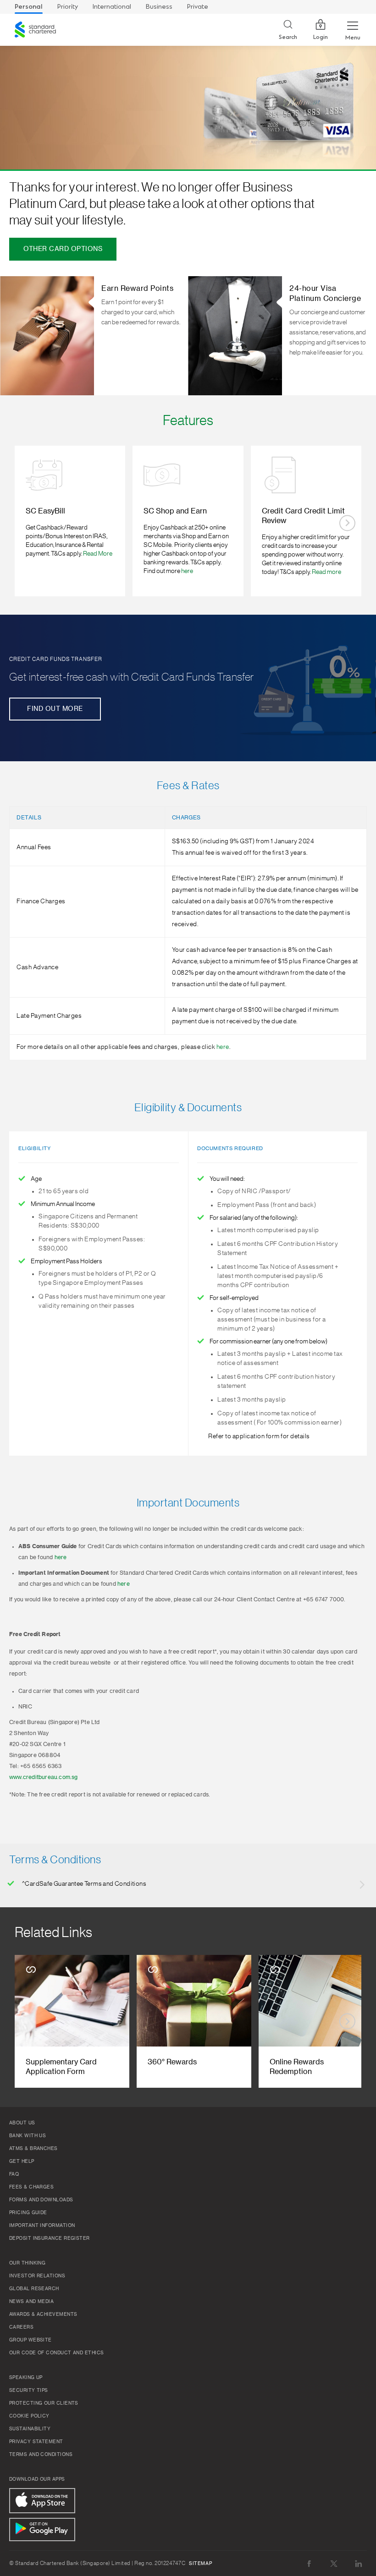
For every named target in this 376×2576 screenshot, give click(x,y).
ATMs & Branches (33, 2149)
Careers (21, 2327)
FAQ (14, 2174)
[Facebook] (309, 2563)
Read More (98, 554)
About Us (22, 2123)
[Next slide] (347, 523)
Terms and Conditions (41, 2455)
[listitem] (70, 521)
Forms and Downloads (41, 2200)
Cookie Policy (29, 2416)
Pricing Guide (28, 2213)
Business (159, 7)
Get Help (22, 2161)
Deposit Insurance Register (50, 2238)
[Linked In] (359, 2563)
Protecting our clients (44, 2403)
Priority (68, 7)
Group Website (30, 2340)
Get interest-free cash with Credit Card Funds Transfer (132, 677)
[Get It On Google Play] (42, 2530)
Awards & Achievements (43, 2314)
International (112, 7)
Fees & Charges (31, 2187)
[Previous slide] (29, 523)
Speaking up (26, 2378)
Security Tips (29, 2390)
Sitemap (200, 2564)
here (187, 571)
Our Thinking (27, 2263)
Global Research (34, 2289)
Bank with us (28, 2136)
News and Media (31, 2302)
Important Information (42, 2226)
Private (198, 7)
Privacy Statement (36, 2442)
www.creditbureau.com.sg (44, 1777)
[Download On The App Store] (42, 2501)
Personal (29, 7)
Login (321, 37)
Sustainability (30, 2429)
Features (188, 420)
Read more (326, 572)
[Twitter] (334, 2563)
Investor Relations (37, 2276)
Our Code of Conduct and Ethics (57, 2353)
